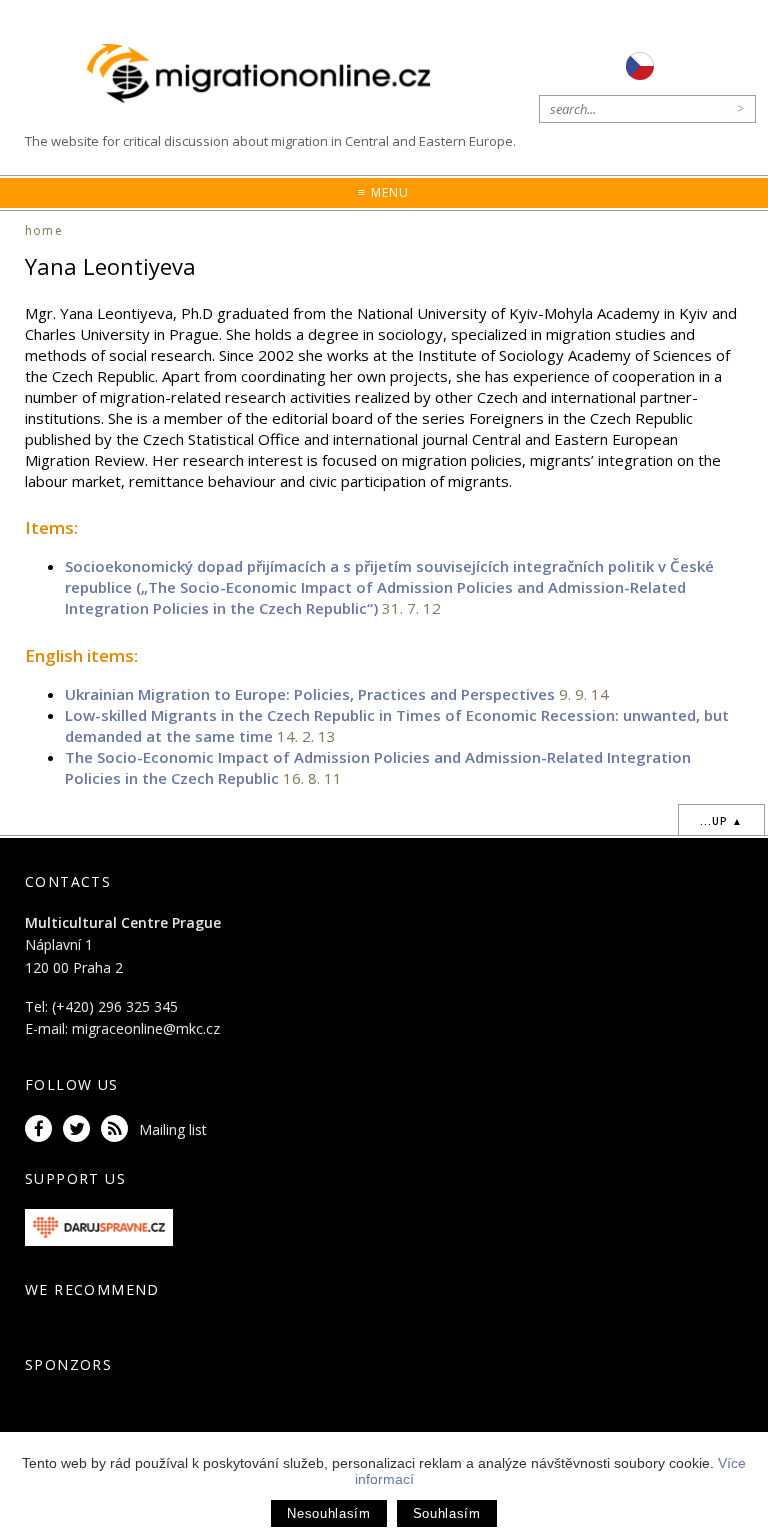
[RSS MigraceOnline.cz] (118, 1129)
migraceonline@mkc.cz (146, 1028)
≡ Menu (383, 192)
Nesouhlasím (328, 1513)
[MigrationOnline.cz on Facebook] (42, 1129)
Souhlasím (447, 1513)
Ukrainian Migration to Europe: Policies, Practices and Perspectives (310, 694)
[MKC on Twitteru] (80, 1129)
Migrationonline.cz (263, 74)
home (44, 230)
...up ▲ (721, 821)
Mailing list (173, 1129)
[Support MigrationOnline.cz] (99, 1226)
